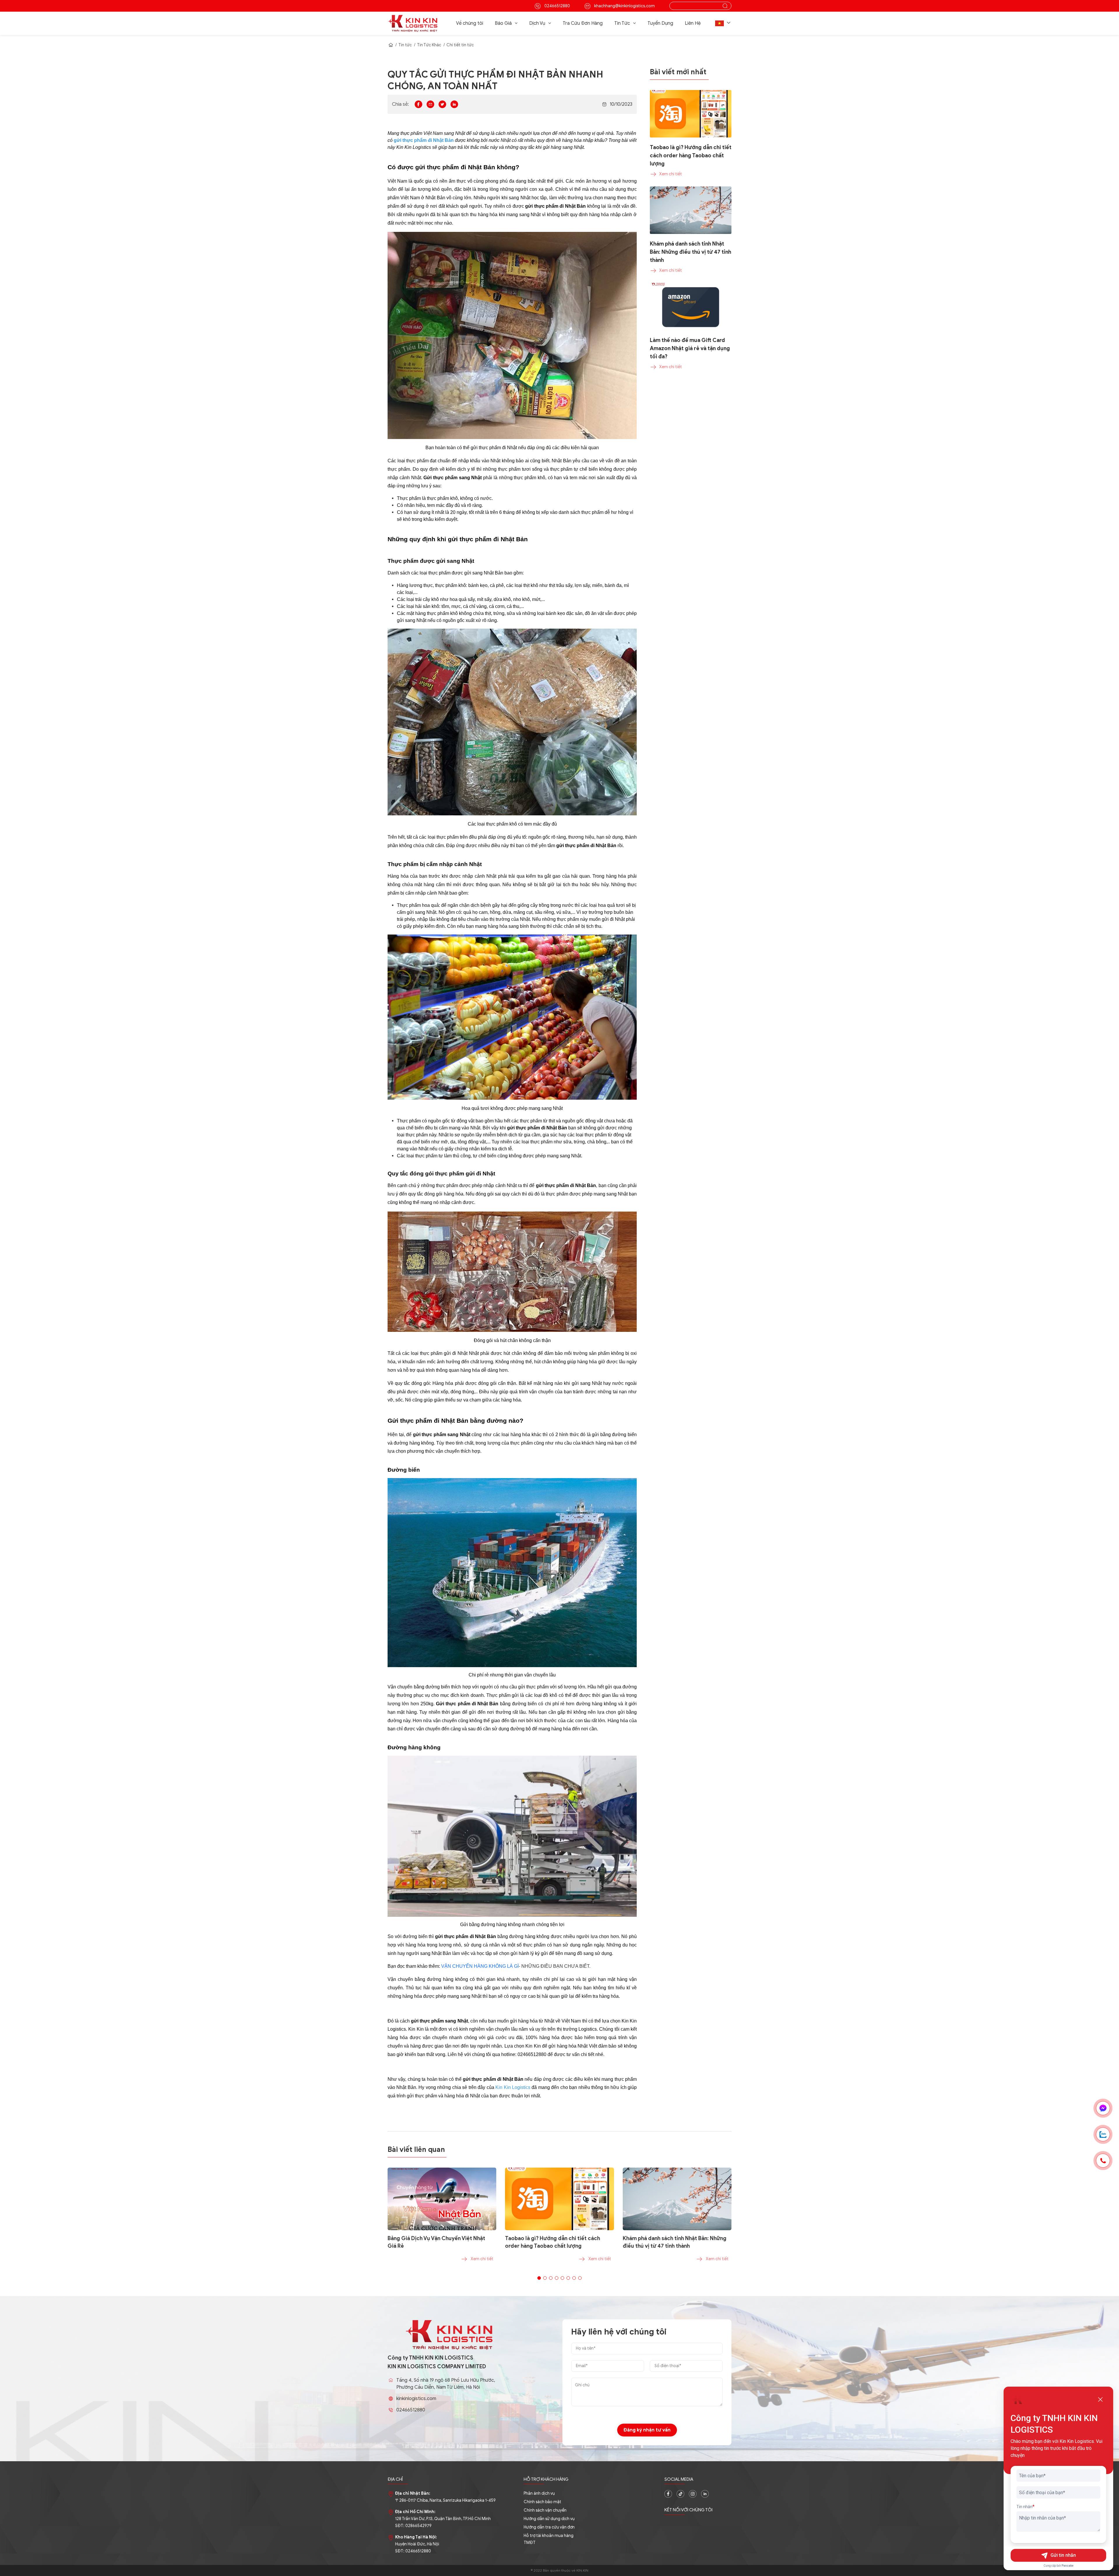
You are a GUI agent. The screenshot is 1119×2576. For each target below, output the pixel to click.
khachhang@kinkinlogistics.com (624, 6)
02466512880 (557, 6)
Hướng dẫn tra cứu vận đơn (549, 2527)
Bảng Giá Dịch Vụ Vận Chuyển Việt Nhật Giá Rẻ (436, 2242)
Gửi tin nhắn (1063, 2555)
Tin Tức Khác (429, 45)
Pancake (1068, 2566)
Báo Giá (503, 23)
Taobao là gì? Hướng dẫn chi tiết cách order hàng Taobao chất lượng (553, 2242)
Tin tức (405, 45)
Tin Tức (622, 23)
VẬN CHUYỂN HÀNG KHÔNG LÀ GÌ (480, 1966)
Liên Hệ (693, 23)
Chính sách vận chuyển (545, 2510)
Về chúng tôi (470, 23)
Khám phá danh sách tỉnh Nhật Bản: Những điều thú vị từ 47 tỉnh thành (675, 2242)
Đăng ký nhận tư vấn (647, 2430)
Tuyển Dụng (660, 23)
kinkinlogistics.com (416, 2399)
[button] (723, 23)
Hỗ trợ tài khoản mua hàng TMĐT (549, 2539)
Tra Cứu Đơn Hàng (583, 23)
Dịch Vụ (537, 23)
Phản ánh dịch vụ (539, 2493)
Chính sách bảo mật (542, 2502)
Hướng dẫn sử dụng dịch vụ (549, 2519)
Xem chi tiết (482, 2259)
